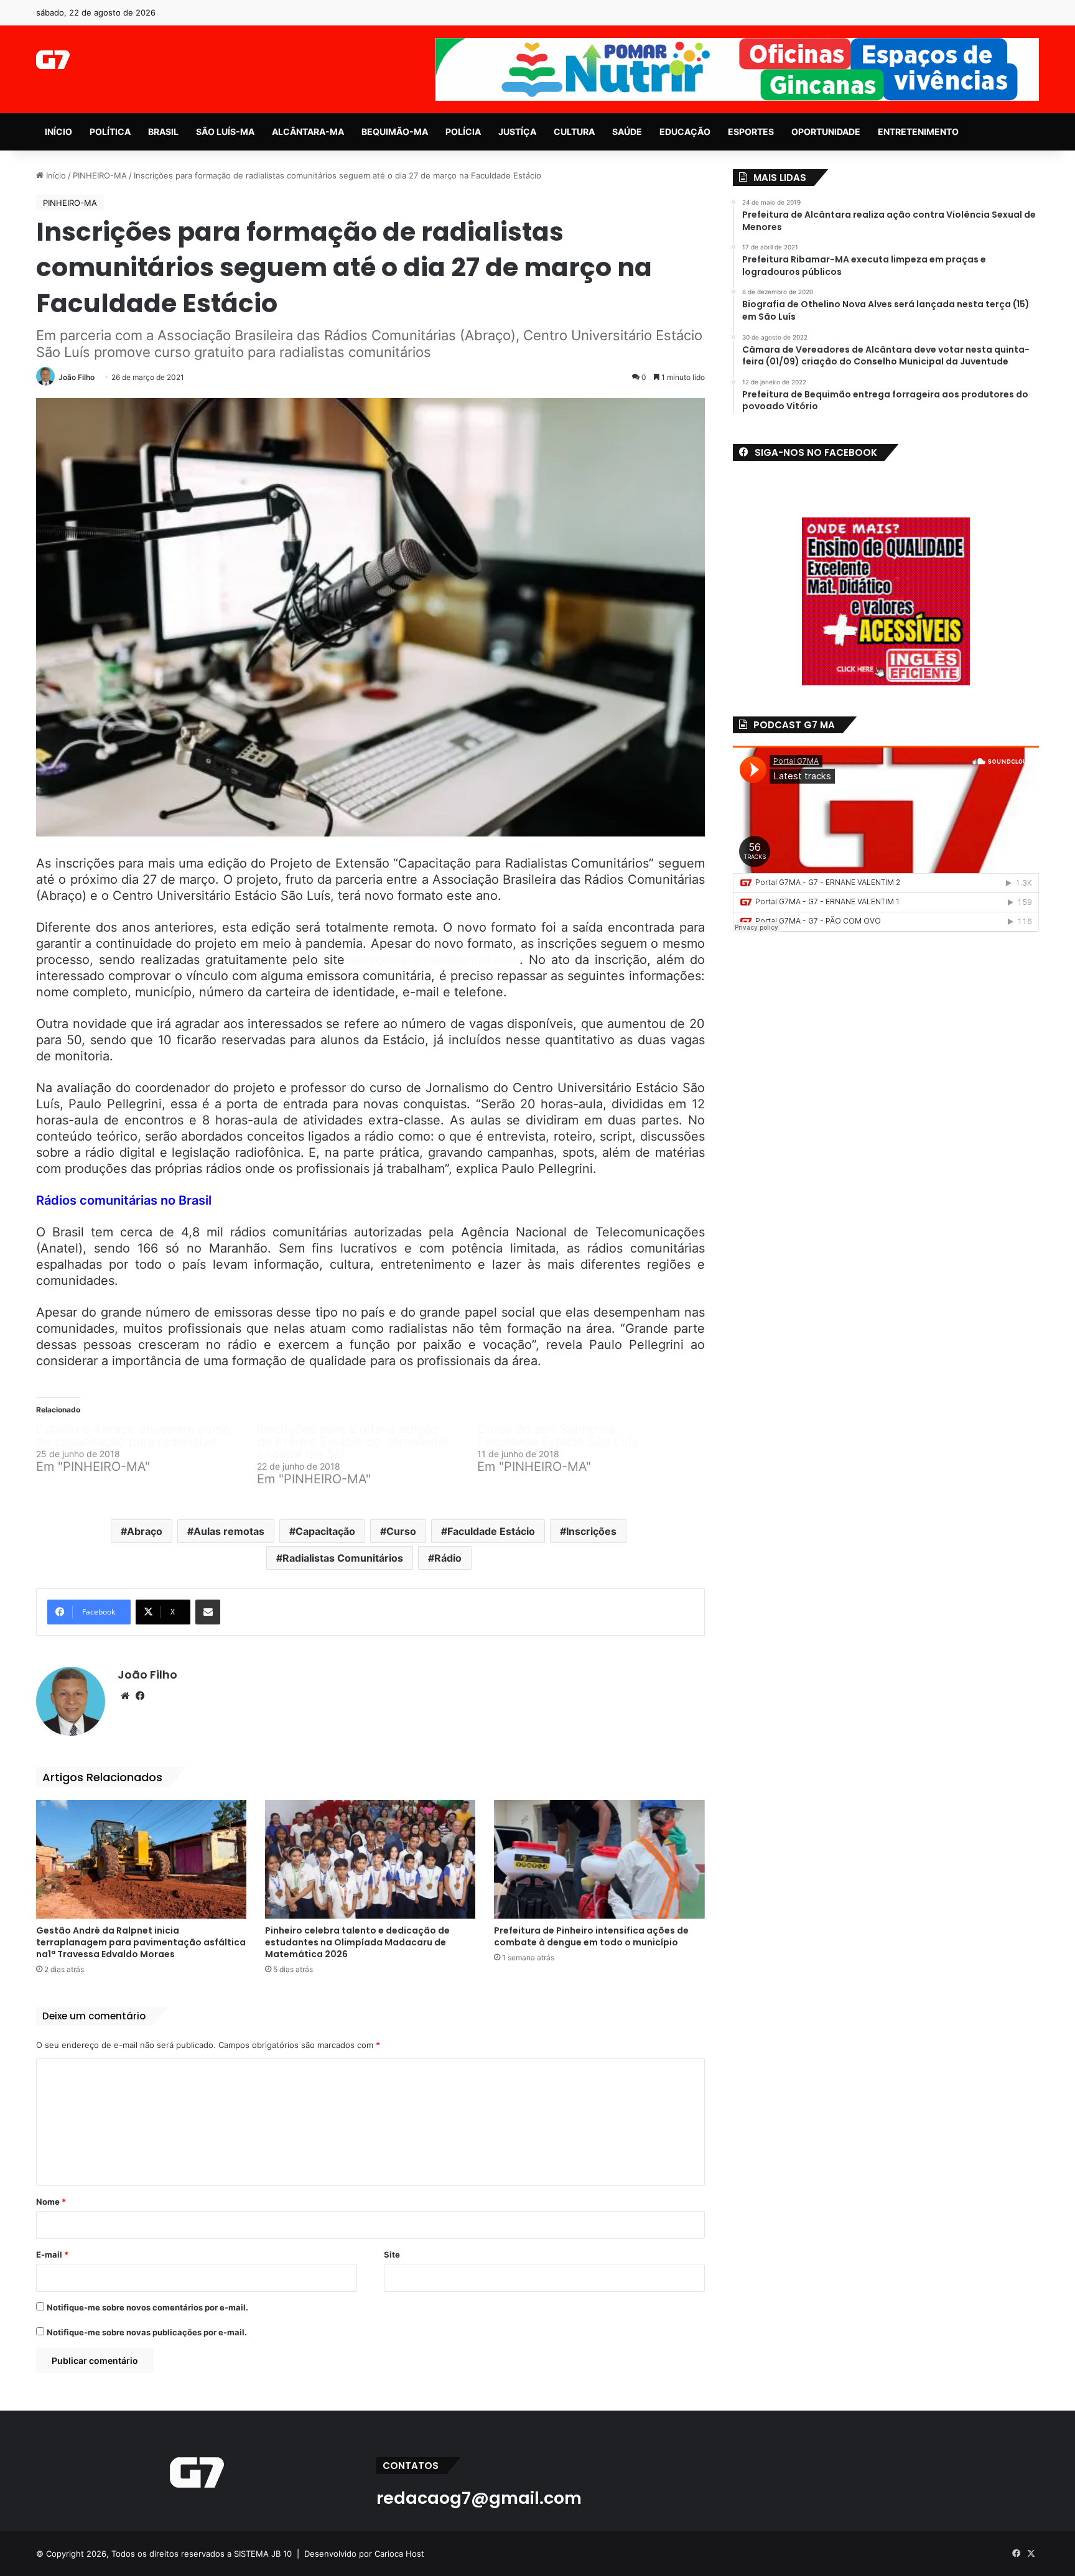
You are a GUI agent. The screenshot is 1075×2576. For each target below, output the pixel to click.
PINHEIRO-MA (100, 175)
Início (55, 175)
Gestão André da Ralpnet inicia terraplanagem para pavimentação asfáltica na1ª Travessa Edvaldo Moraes (141, 1942)
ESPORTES (751, 132)
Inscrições (591, 1531)
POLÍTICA (110, 132)
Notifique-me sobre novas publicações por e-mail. (147, 2332)
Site (392, 2254)
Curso (401, 1531)
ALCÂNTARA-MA (308, 132)
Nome (51, 2202)
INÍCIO (58, 132)
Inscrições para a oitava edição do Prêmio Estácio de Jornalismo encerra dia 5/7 (353, 1442)
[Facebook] (140, 1696)
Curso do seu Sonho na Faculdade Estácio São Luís (557, 1435)
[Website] (125, 1696)
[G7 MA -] (53, 60)
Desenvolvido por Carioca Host (364, 2554)
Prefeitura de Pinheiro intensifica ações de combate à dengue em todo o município (591, 1936)
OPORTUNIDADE (826, 132)
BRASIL (163, 132)
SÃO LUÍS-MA (225, 132)
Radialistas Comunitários (343, 1558)
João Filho (77, 377)
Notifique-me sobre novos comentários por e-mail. (147, 2307)
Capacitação (325, 1531)
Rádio (448, 1558)
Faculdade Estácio (491, 1531)
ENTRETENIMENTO (918, 132)
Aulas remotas (229, 1531)
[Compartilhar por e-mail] (208, 1612)
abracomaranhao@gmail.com (435, 960)
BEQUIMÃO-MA (395, 132)
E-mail (52, 2254)
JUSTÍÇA (517, 132)
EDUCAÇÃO (685, 132)
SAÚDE (627, 132)
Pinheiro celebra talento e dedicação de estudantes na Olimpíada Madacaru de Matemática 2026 (357, 1942)
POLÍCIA (463, 132)
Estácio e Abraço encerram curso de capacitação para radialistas (133, 1435)
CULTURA (574, 132)
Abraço (145, 1531)
